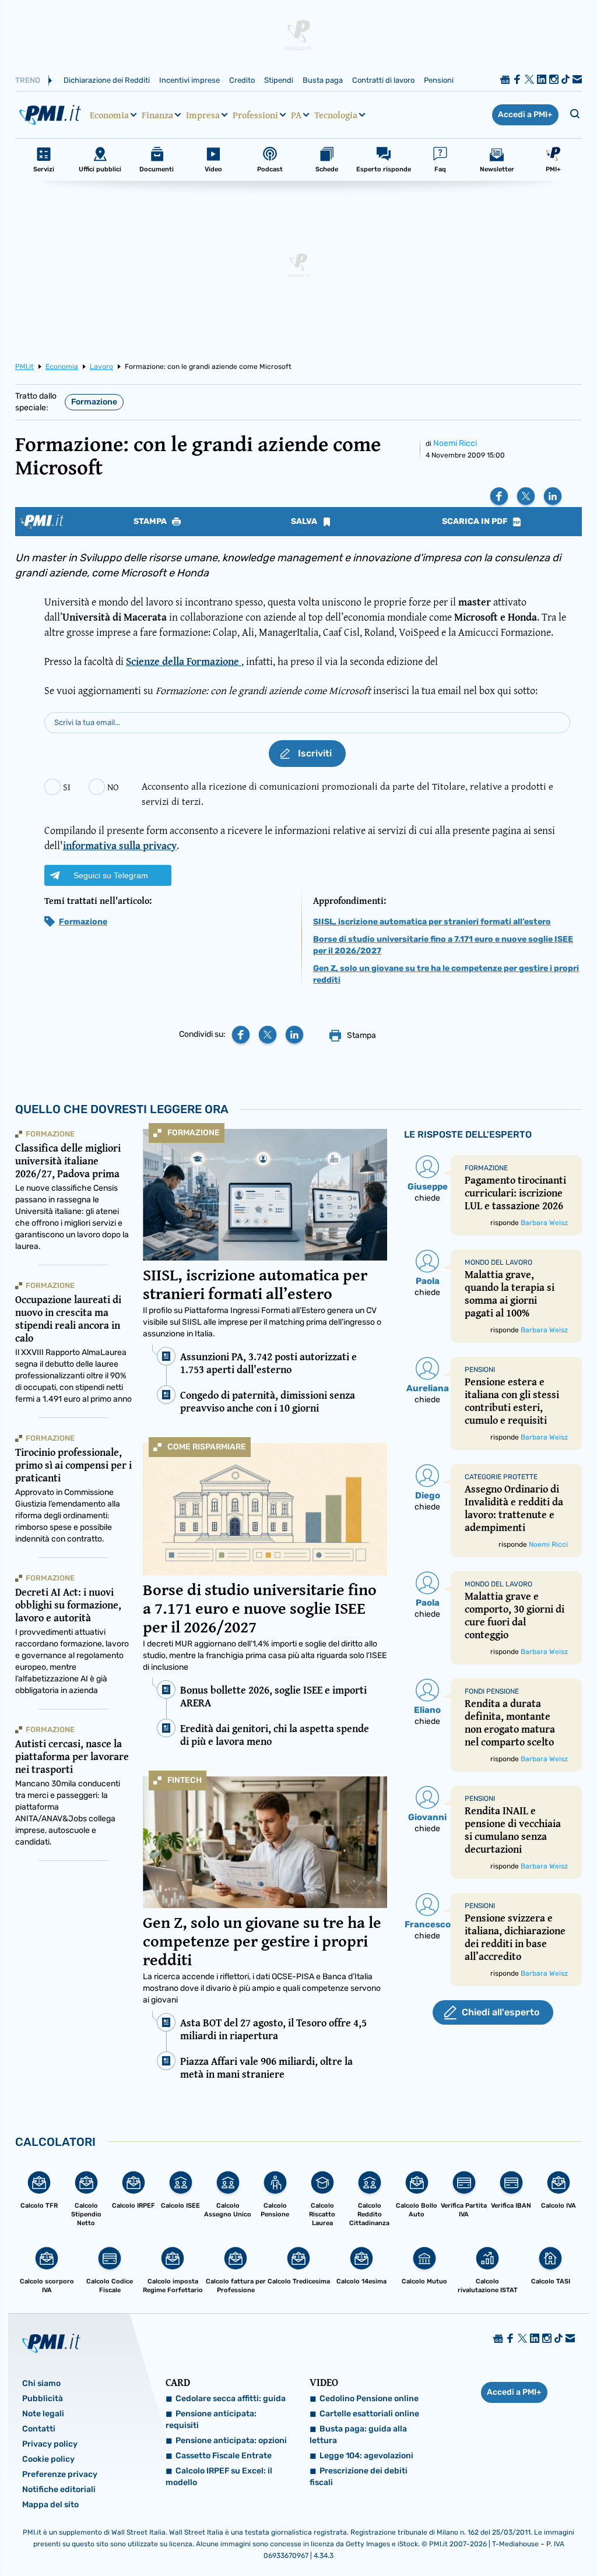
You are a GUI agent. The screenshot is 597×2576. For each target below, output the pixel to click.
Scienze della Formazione (184, 661)
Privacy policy (50, 2444)
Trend (28, 80)
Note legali (43, 2414)
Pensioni (439, 80)
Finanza (157, 115)
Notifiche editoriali (59, 2489)
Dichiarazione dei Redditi (107, 80)
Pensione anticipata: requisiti (211, 2420)
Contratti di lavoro (383, 80)
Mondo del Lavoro (498, 1262)
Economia (109, 115)
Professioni (255, 115)
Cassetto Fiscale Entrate (224, 2456)
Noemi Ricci (455, 443)
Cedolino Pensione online (369, 2399)
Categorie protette (501, 1477)
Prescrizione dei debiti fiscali (359, 2477)
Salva (305, 522)
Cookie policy (48, 2459)
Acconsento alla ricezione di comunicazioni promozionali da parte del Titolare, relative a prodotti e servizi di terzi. (347, 793)
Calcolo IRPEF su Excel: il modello (219, 2477)
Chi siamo (41, 2383)
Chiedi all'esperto (501, 2012)
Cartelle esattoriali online (369, 2414)
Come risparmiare (207, 1447)
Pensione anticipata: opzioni (231, 2440)
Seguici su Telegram (111, 875)
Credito (242, 80)
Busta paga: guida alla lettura (358, 2435)
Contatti (39, 2429)
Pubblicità (43, 2399)
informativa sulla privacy (120, 845)
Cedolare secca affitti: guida (231, 2399)
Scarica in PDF (476, 522)
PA (296, 115)
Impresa (203, 115)
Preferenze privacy (60, 2474)
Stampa (151, 522)
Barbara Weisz (544, 1223)
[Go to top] (508, 2538)
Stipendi (279, 80)
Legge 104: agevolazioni (366, 2456)
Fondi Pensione (492, 1691)
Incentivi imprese (189, 80)
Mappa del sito (50, 2505)
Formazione (94, 402)
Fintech (185, 1780)
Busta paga (323, 80)
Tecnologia (336, 115)
